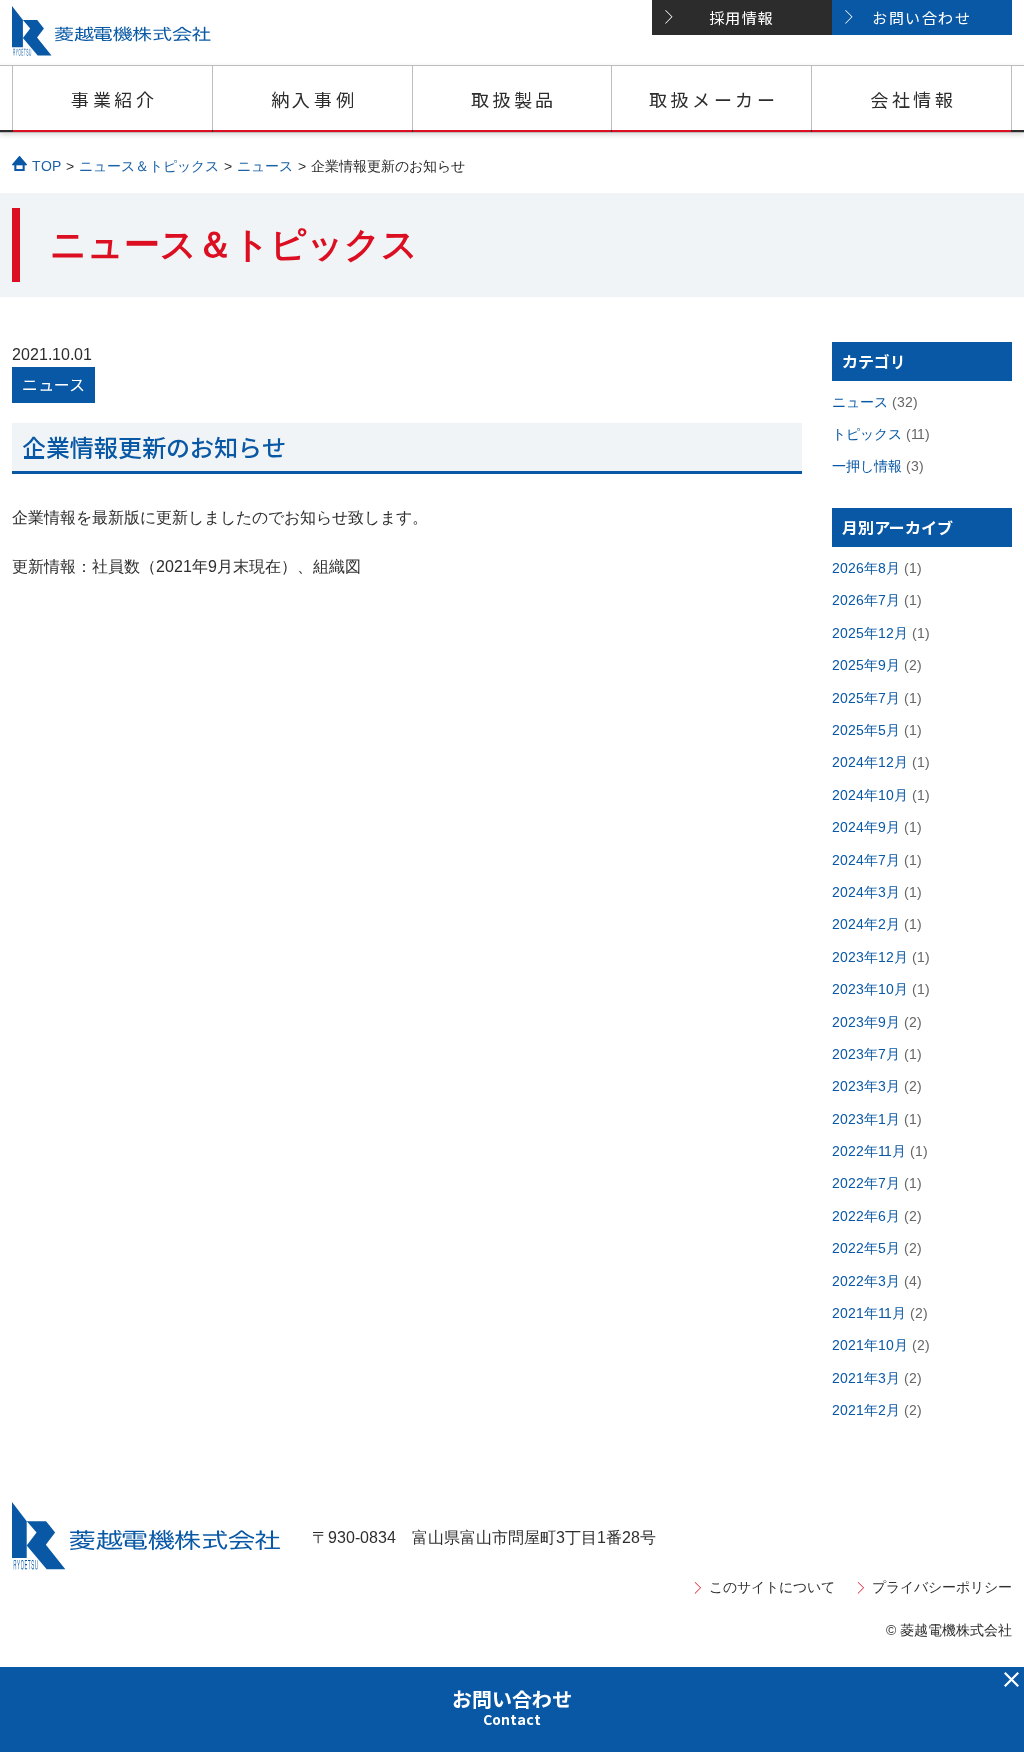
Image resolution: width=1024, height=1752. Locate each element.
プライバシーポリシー (942, 1587)
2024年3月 (866, 892)
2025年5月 (866, 730)
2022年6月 (866, 1216)
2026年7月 (866, 600)
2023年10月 (870, 989)
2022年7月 (866, 1183)
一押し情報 (867, 466)
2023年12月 (870, 957)
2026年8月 (866, 568)
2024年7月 (866, 860)
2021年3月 (866, 1378)
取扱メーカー (714, 99)
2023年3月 (866, 1086)
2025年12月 (870, 633)
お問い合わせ (921, 17)
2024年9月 (866, 827)
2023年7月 (866, 1054)
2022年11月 (869, 1151)
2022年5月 (866, 1248)
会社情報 (913, 99)
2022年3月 (866, 1281)
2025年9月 (866, 665)
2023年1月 (866, 1119)
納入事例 (314, 99)
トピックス (867, 434)
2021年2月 (866, 1410)
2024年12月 (870, 762)
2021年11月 (869, 1313)
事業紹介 (114, 99)
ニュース (265, 166)
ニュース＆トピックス (149, 166)
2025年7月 (866, 698)
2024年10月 (870, 795)
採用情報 (742, 17)
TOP (46, 166)
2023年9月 (866, 1022)
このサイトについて (772, 1587)
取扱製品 (514, 99)
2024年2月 (866, 924)
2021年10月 (870, 1345)
